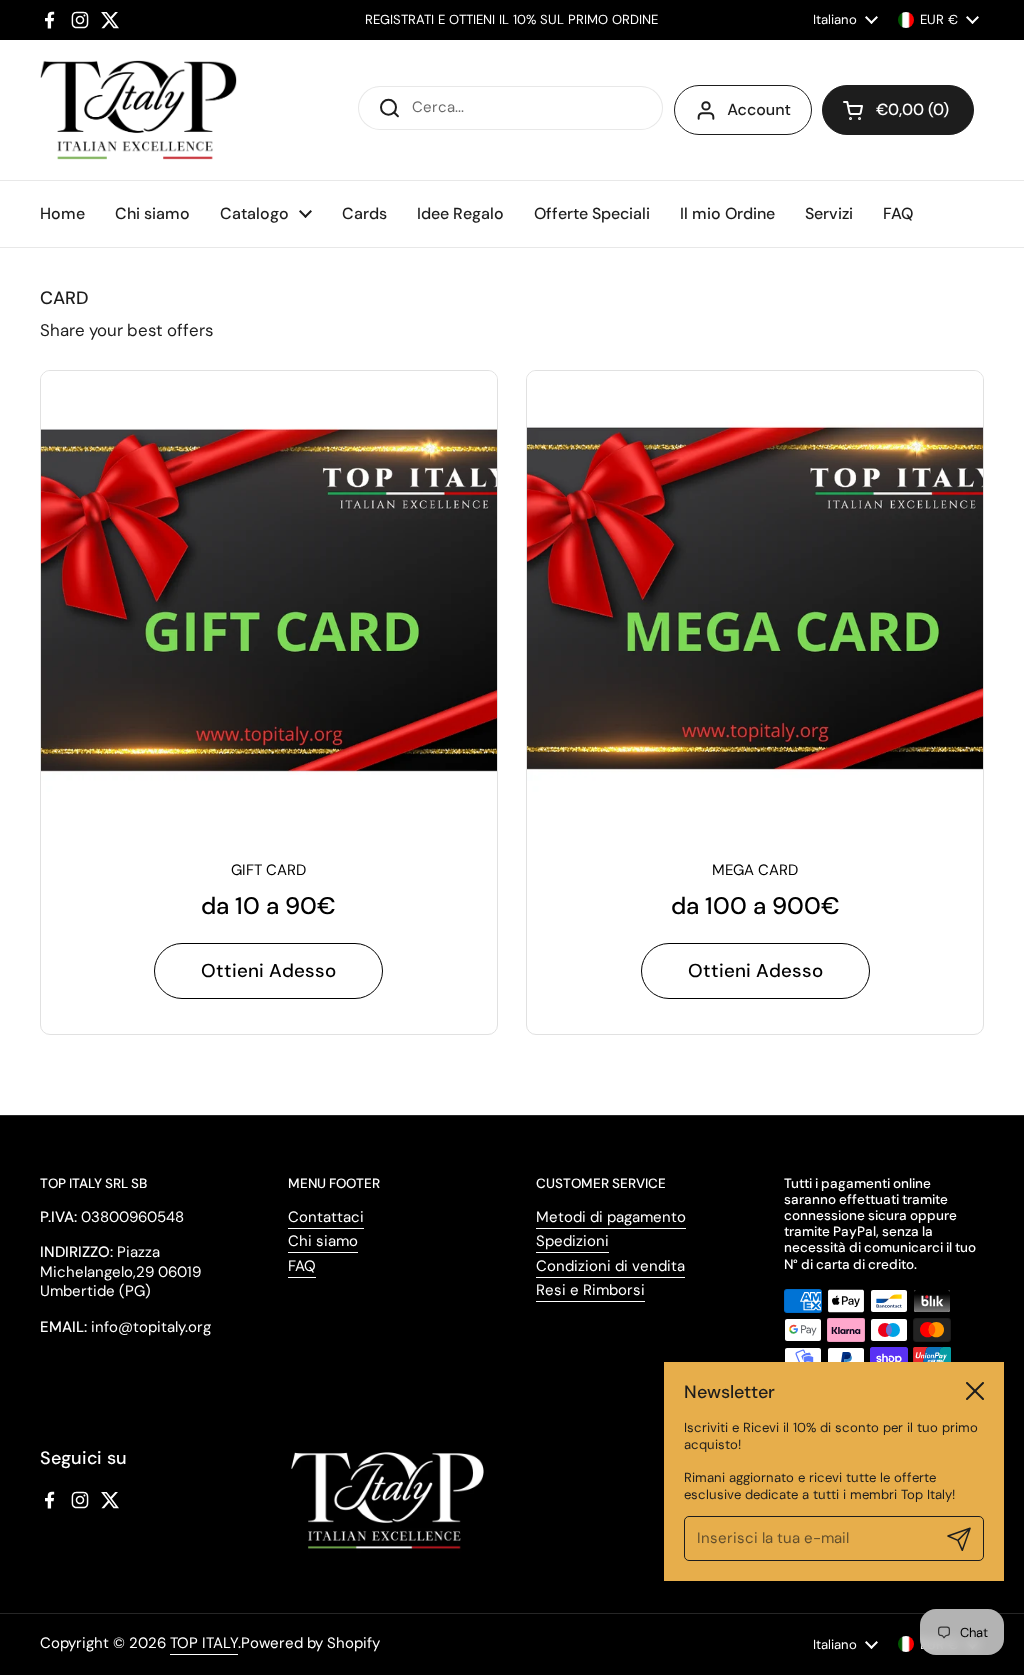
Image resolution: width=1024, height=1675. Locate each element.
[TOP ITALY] (138, 110)
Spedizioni (572, 1241)
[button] (898, 110)
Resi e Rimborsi (590, 1290)
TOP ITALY (204, 1643)
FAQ (302, 1266)
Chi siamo (323, 1241)
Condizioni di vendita (610, 1266)
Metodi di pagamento (611, 1217)
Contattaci (326, 1217)
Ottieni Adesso (268, 970)
